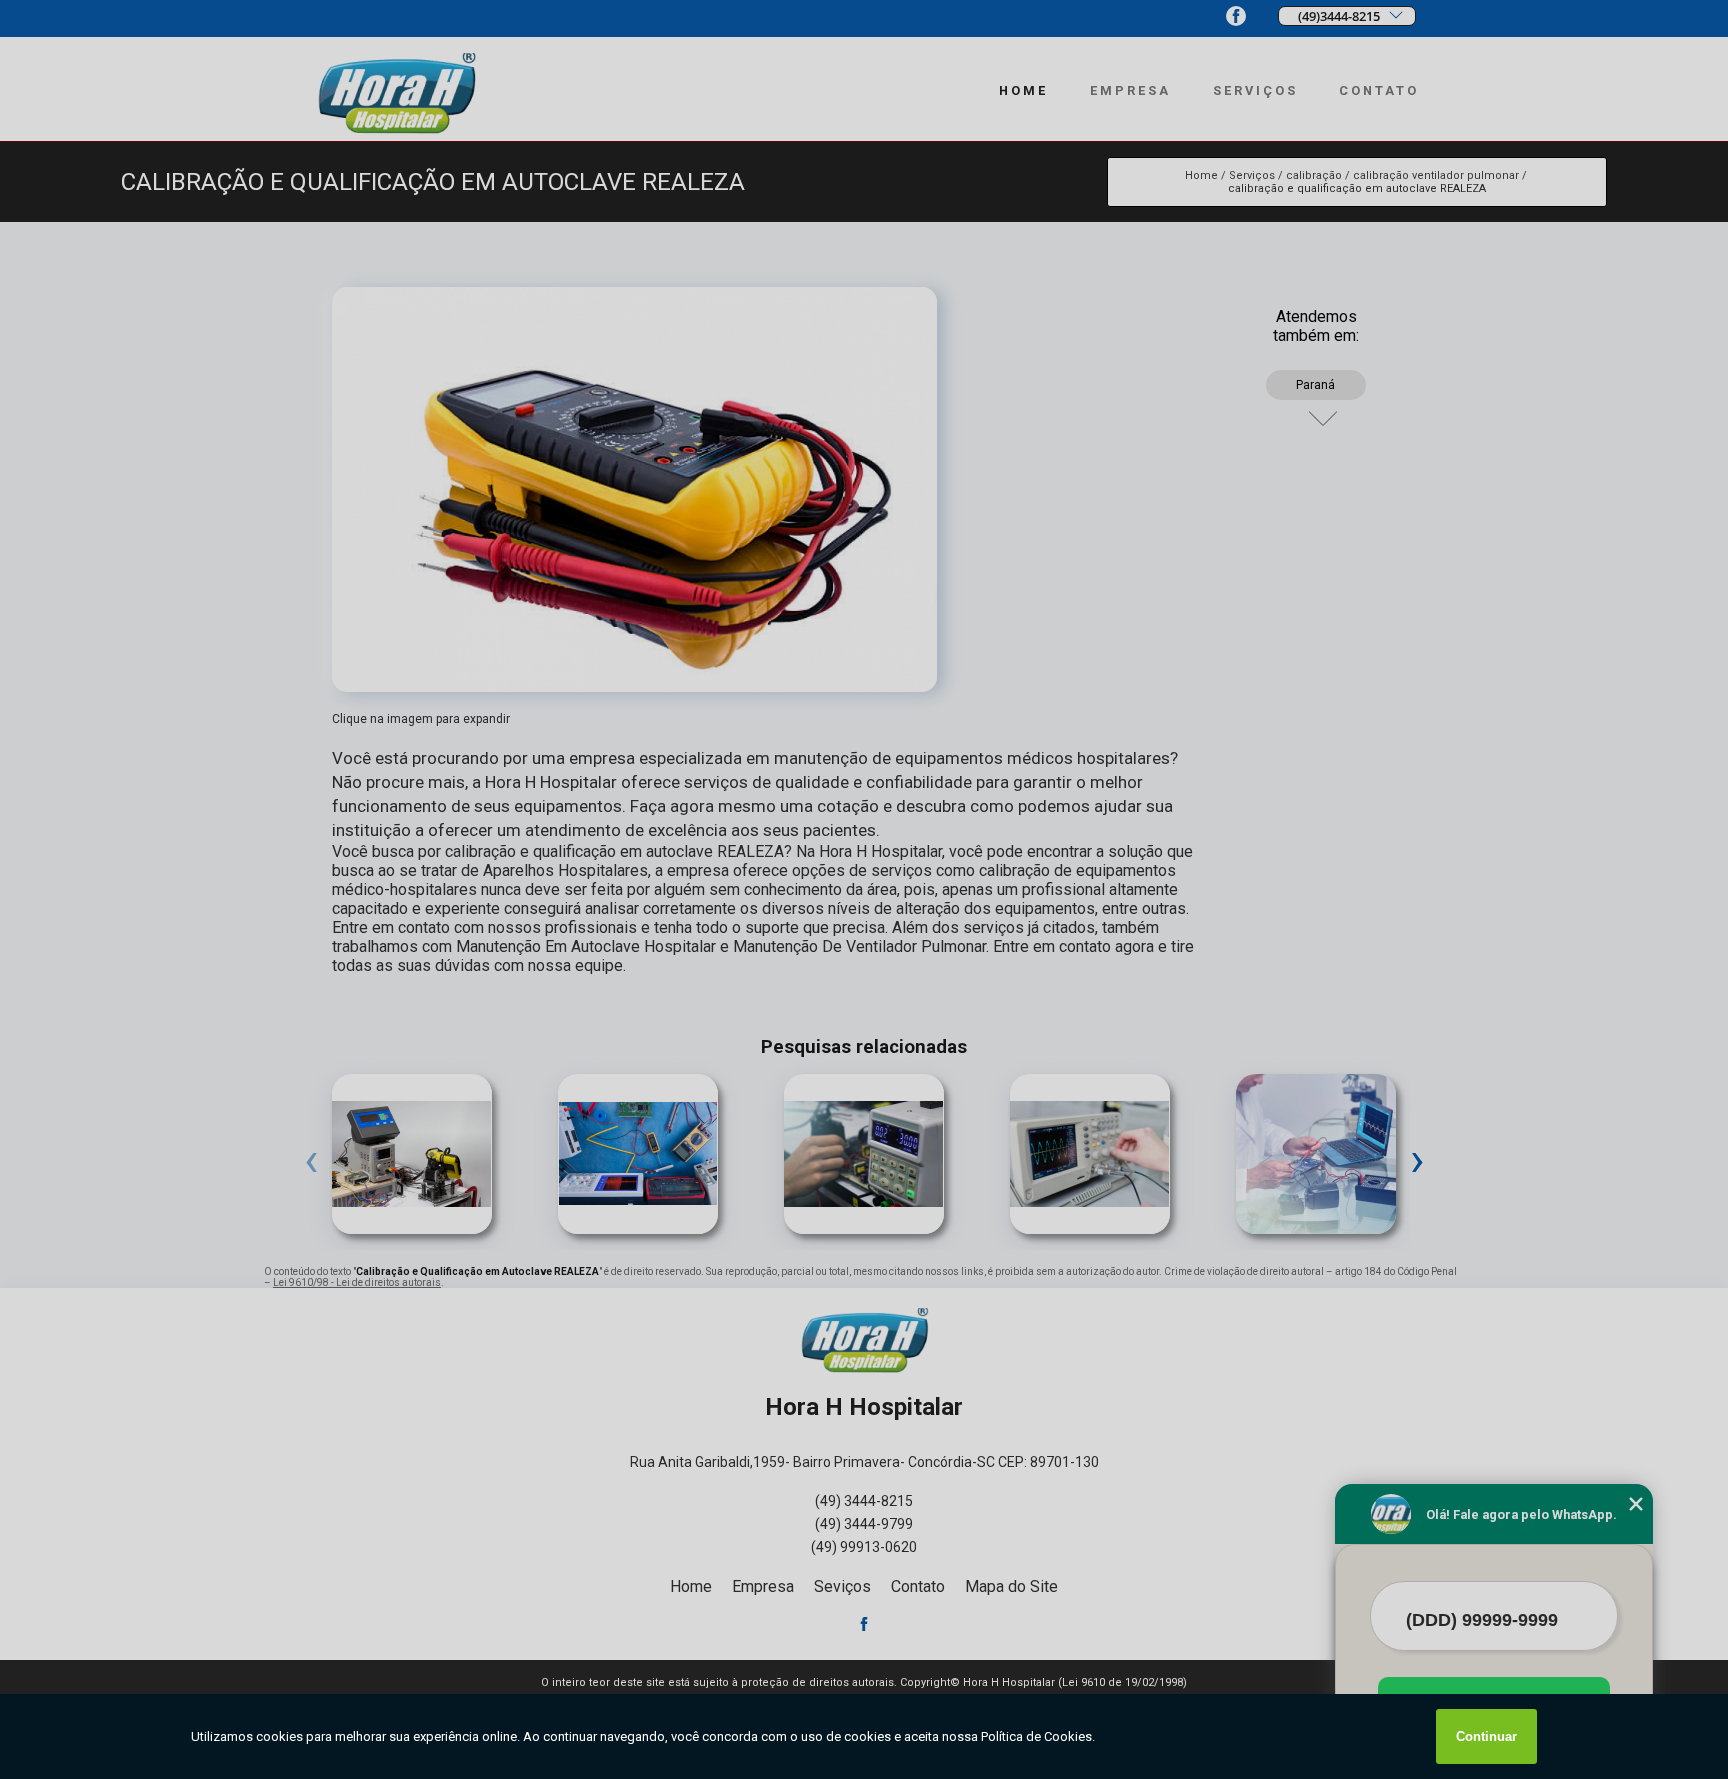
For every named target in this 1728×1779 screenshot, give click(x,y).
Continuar (1486, 1736)
